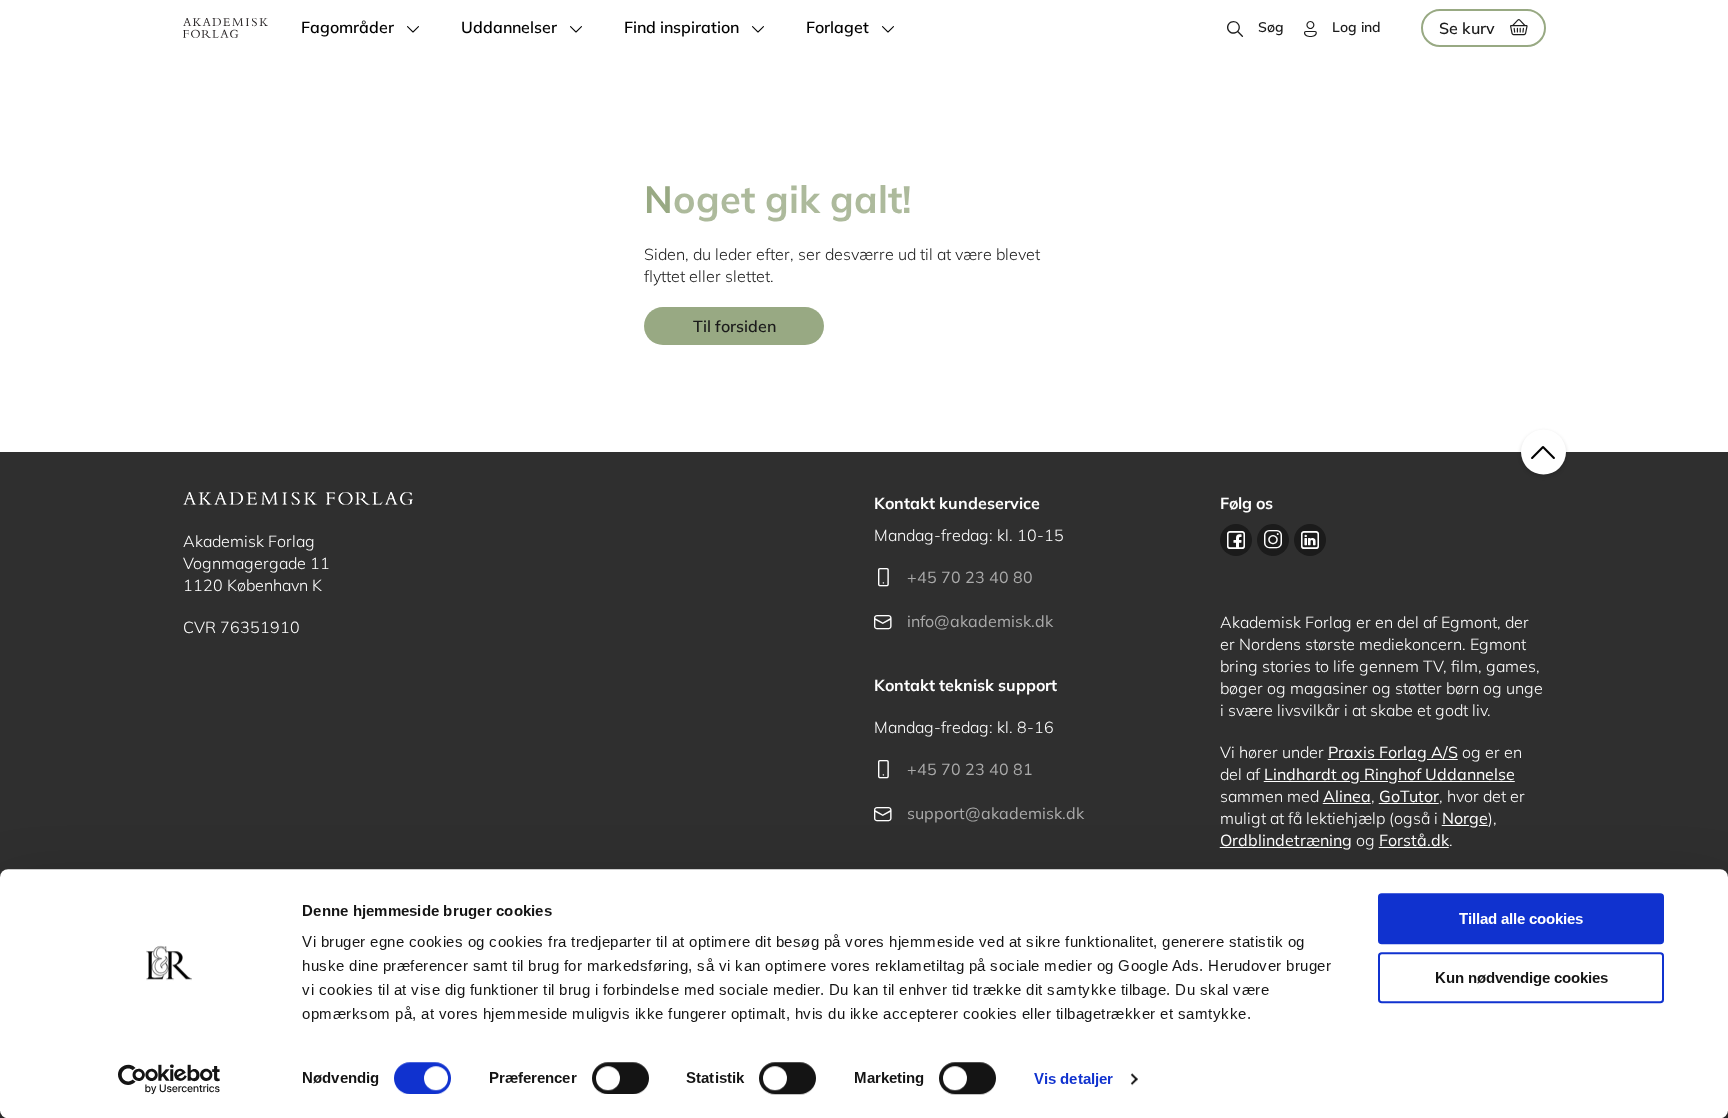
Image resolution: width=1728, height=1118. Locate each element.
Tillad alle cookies (1521, 918)
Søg (1271, 27)
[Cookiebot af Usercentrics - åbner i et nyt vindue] (169, 1079)
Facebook (1236, 540)
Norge (1465, 818)
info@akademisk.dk (980, 621)
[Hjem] (225, 28)
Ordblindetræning (1286, 840)
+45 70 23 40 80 (970, 577)
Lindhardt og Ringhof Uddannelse (1389, 774)
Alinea (1347, 796)
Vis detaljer (1073, 1078)
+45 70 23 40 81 (970, 769)
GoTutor (1409, 796)
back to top (1543, 452)
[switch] (620, 1078)
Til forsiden (734, 326)
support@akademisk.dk (995, 813)
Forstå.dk (1414, 840)
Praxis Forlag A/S (1393, 752)
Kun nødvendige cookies (1521, 977)
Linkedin (1310, 540)
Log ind (1356, 27)
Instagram (1273, 540)
